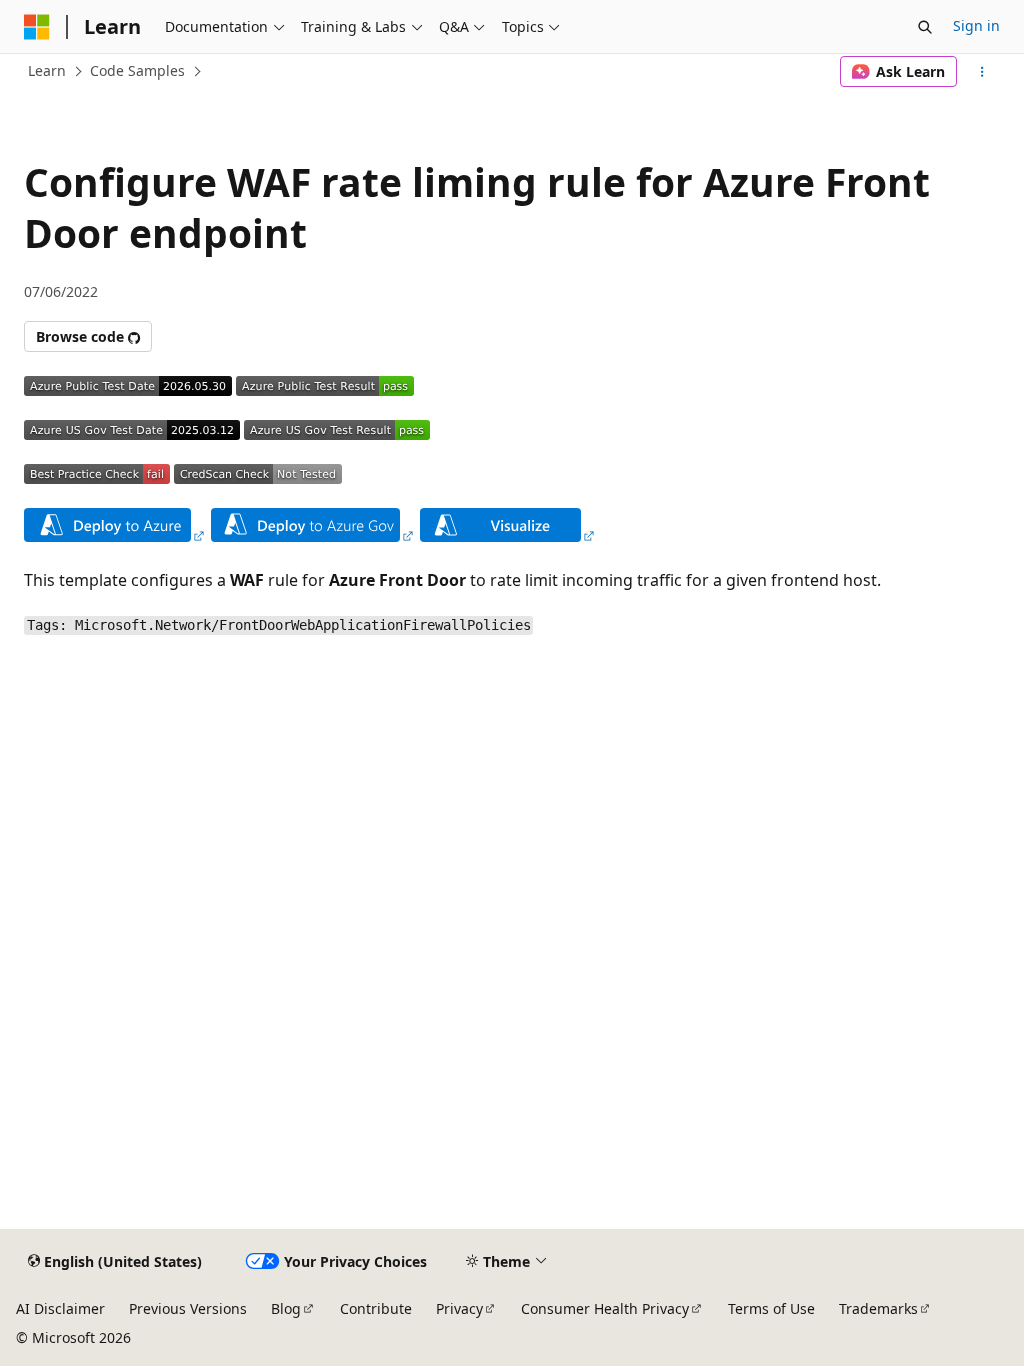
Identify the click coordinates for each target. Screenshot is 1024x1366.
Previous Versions (188, 1308)
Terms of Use (771, 1308)
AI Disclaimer (60, 1308)
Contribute (376, 1308)
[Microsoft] (37, 27)
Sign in (976, 25)
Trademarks (878, 1308)
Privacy (459, 1308)
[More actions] (982, 72)
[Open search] (925, 27)
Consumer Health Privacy (605, 1308)
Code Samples (137, 70)
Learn (47, 70)
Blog (286, 1308)
